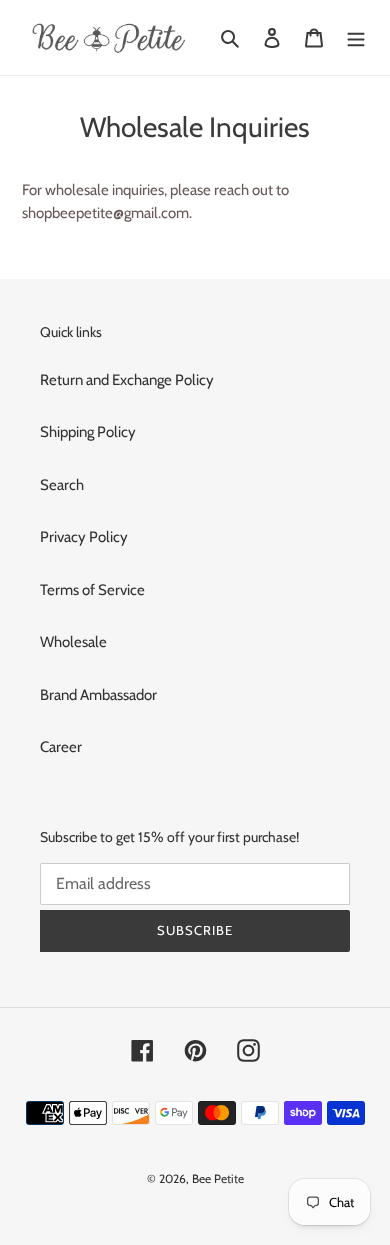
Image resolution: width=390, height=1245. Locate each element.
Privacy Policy (84, 537)
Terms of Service (92, 590)
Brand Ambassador (98, 695)
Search (62, 485)
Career (61, 747)
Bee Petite (218, 1178)
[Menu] (356, 37)
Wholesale (73, 642)
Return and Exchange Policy (127, 380)
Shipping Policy (88, 432)
